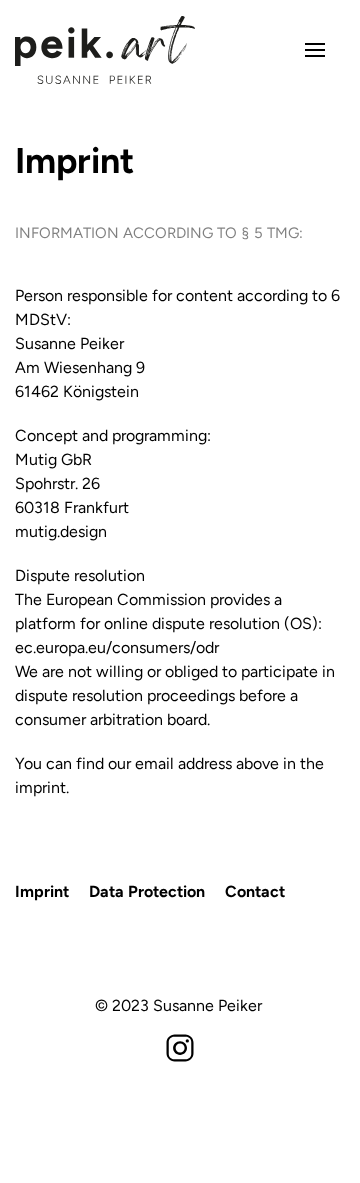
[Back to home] (105, 50)
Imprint (42, 891)
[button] (315, 50)
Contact (255, 891)
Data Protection (147, 891)
